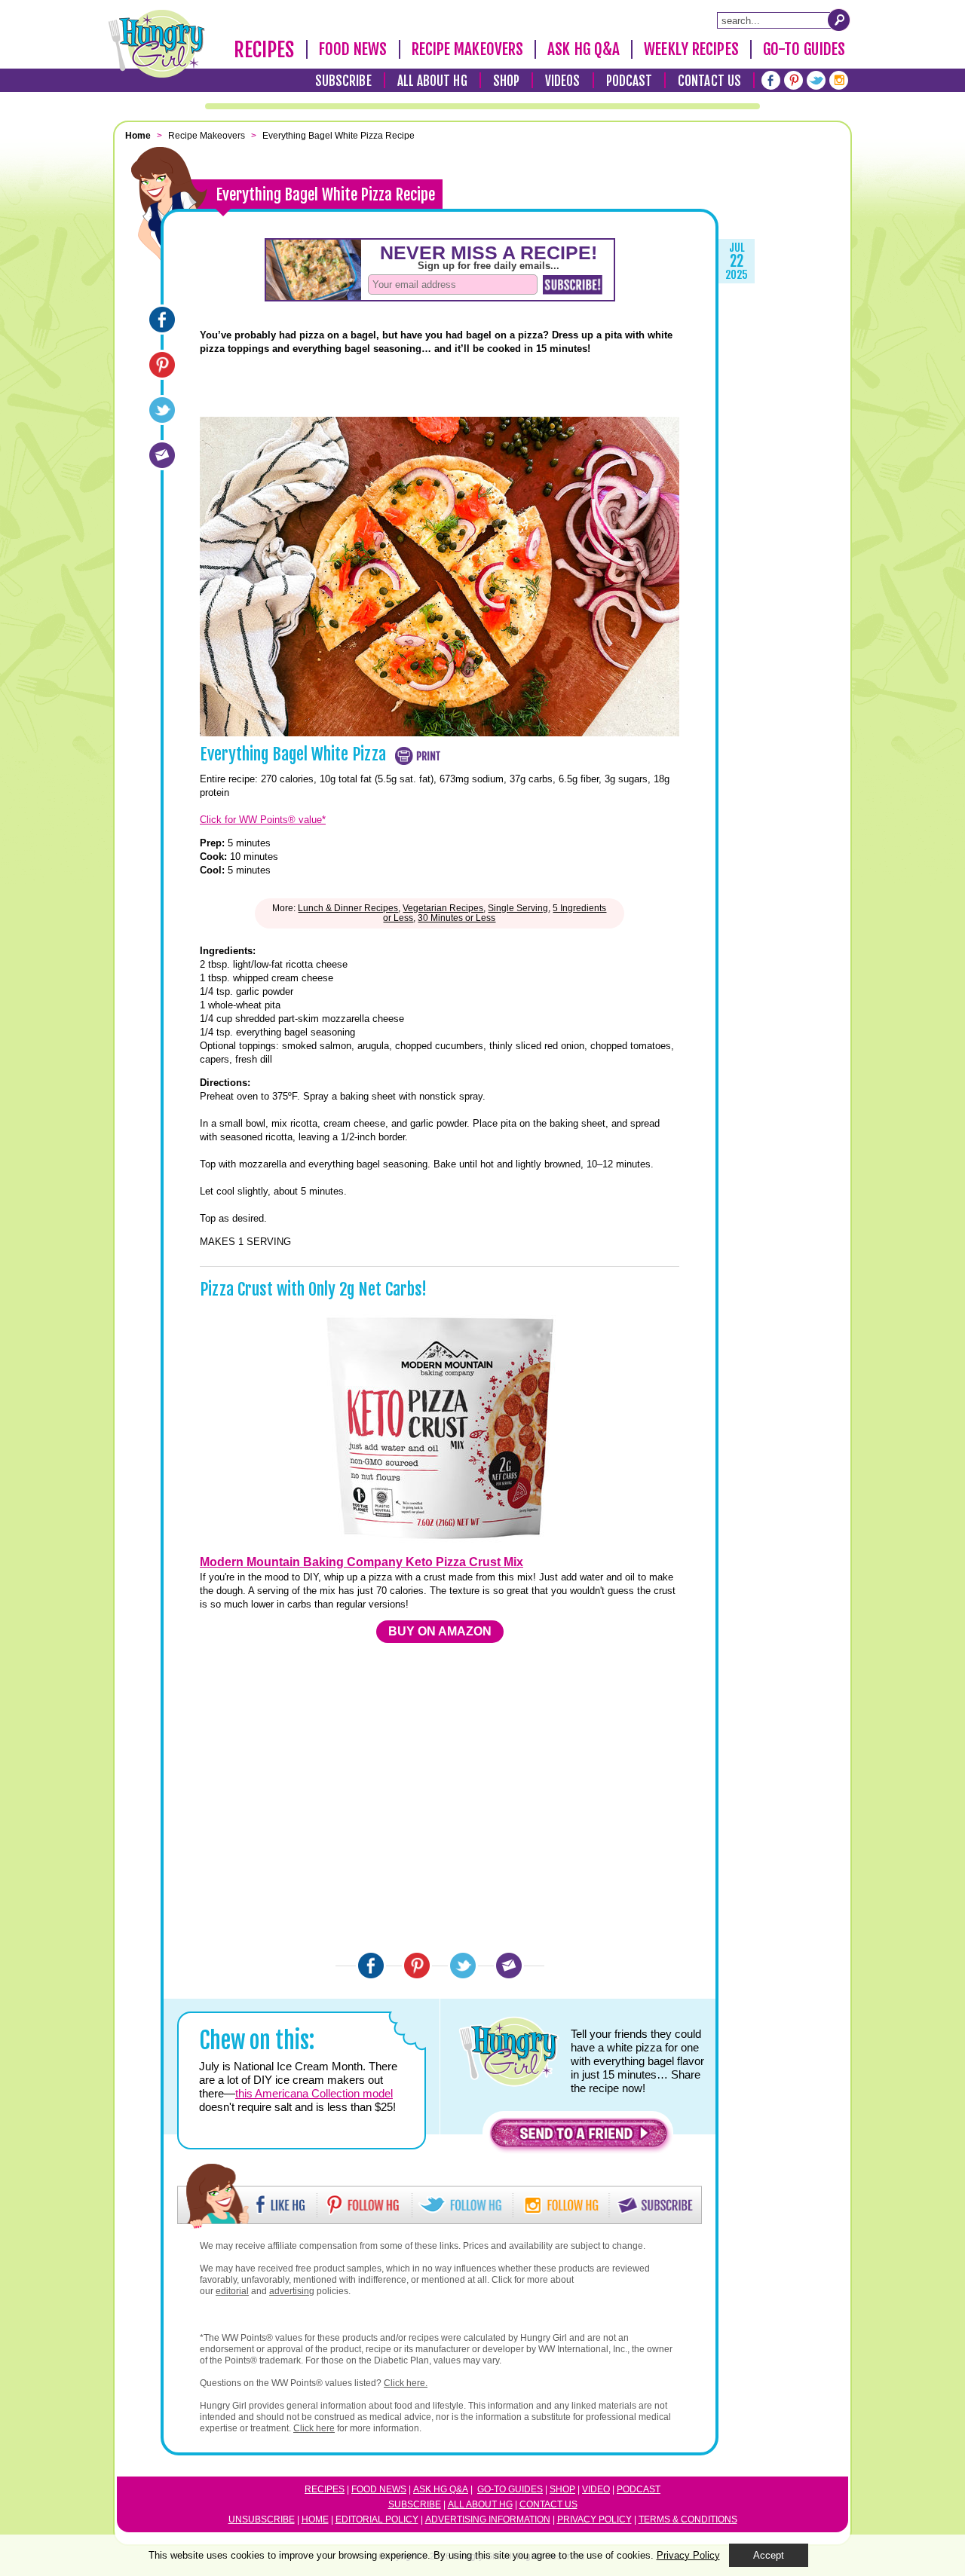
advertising (292, 2291)
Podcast (630, 81)
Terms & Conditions (688, 2519)
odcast (642, 2489)
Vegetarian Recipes (443, 908)
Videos (563, 81)
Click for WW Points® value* (263, 820)
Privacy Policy (594, 2519)
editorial (232, 2291)
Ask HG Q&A (584, 49)
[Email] (162, 455)
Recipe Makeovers (468, 49)
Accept (769, 2555)
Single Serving (518, 908)
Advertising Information (488, 2519)
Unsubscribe (262, 2519)
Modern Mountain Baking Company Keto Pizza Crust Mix (361, 1562)
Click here (314, 2428)
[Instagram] (839, 80)
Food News (353, 49)
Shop (506, 81)
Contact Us (709, 81)
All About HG (432, 81)
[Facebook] (771, 80)
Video (596, 2489)
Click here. (406, 2383)
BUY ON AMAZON (440, 1631)
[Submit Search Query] (839, 20)
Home (315, 2519)
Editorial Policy (377, 2519)
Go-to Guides (510, 2489)
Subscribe (343, 81)
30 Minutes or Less (456, 918)
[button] (579, 2137)
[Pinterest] (793, 80)
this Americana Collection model (314, 2093)
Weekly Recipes (691, 49)
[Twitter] (816, 80)
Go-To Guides (804, 49)
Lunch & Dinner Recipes (348, 908)
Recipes (264, 50)
